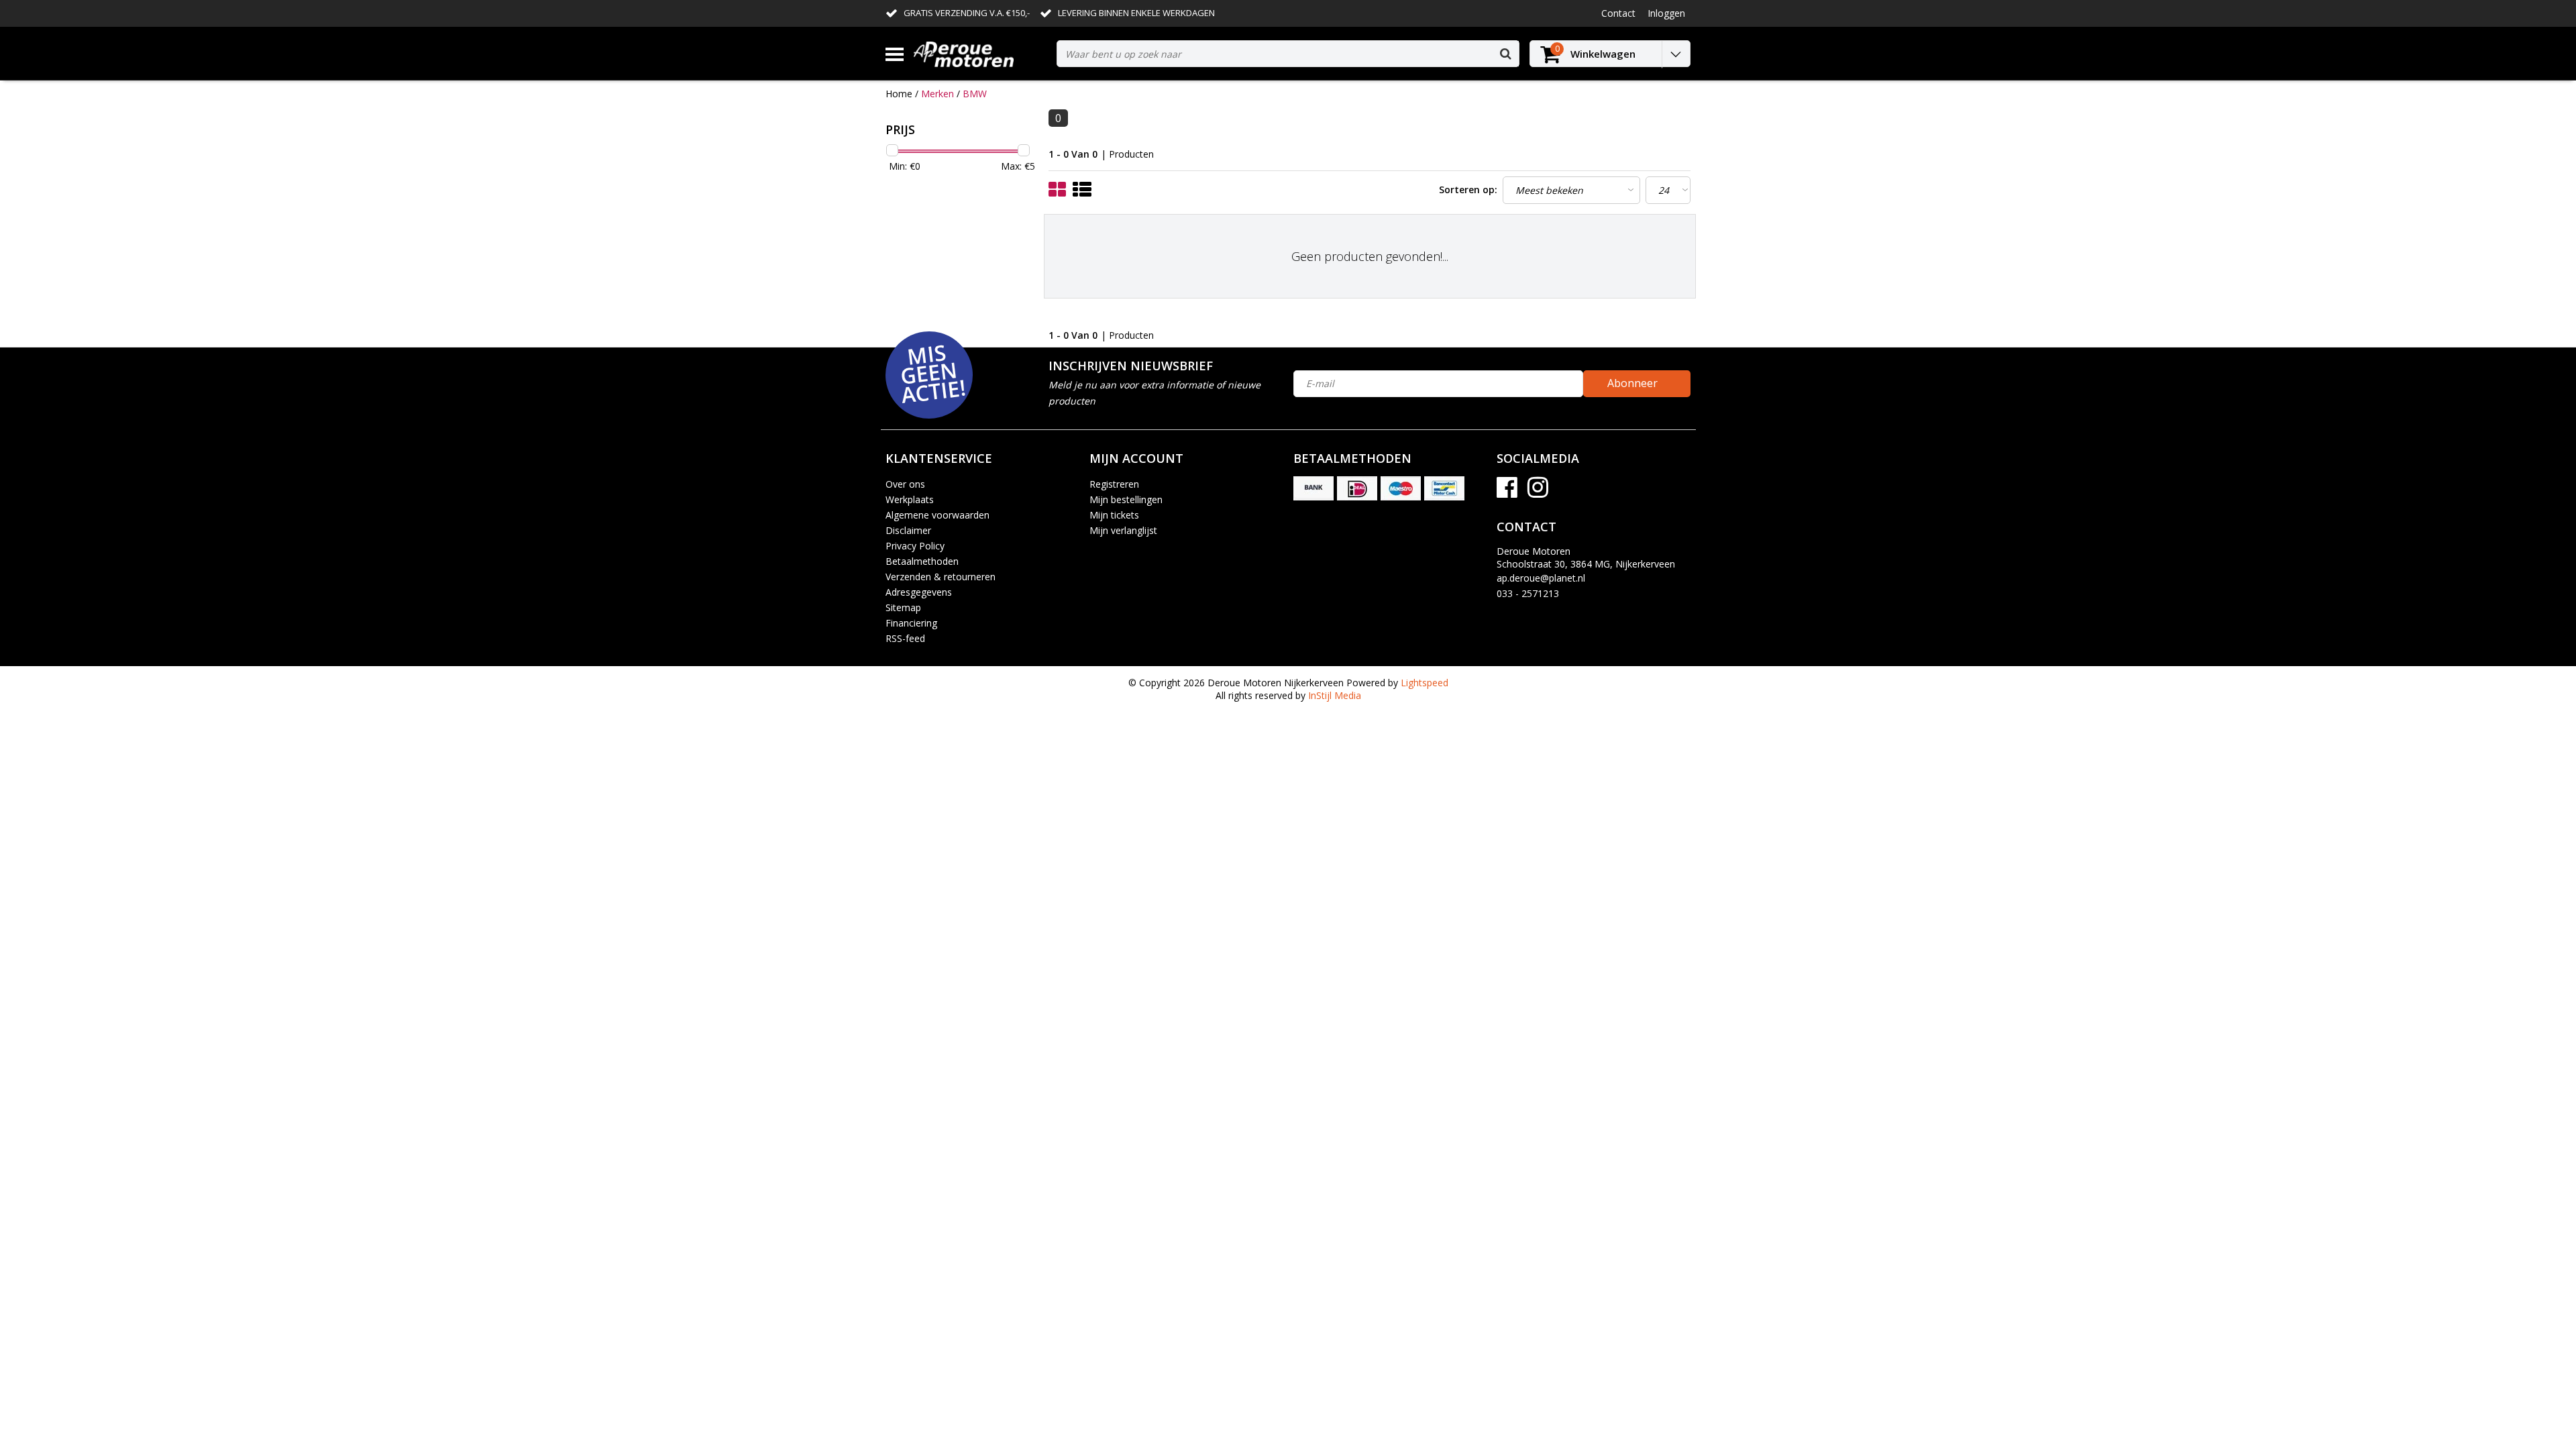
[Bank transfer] (1313, 488)
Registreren (1114, 484)
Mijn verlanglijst (1123, 530)
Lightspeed (1425, 683)
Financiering (911, 623)
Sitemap (903, 607)
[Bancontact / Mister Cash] (1444, 488)
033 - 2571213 (1528, 593)
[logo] (980, 54)
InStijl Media (1335, 695)
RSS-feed (905, 638)
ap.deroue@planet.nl (1541, 578)
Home (899, 94)
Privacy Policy (915, 546)
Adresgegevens (919, 592)
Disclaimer (908, 530)
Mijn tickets (1114, 515)
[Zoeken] (1505, 54)
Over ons (905, 484)
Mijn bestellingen (1126, 499)
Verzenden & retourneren (941, 577)
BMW (975, 94)
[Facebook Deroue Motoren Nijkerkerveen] (1507, 492)
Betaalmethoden (922, 561)
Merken (937, 94)
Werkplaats (910, 499)
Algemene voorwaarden (937, 515)
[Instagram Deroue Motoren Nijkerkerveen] (1538, 492)
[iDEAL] (1357, 488)
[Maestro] (1401, 488)
